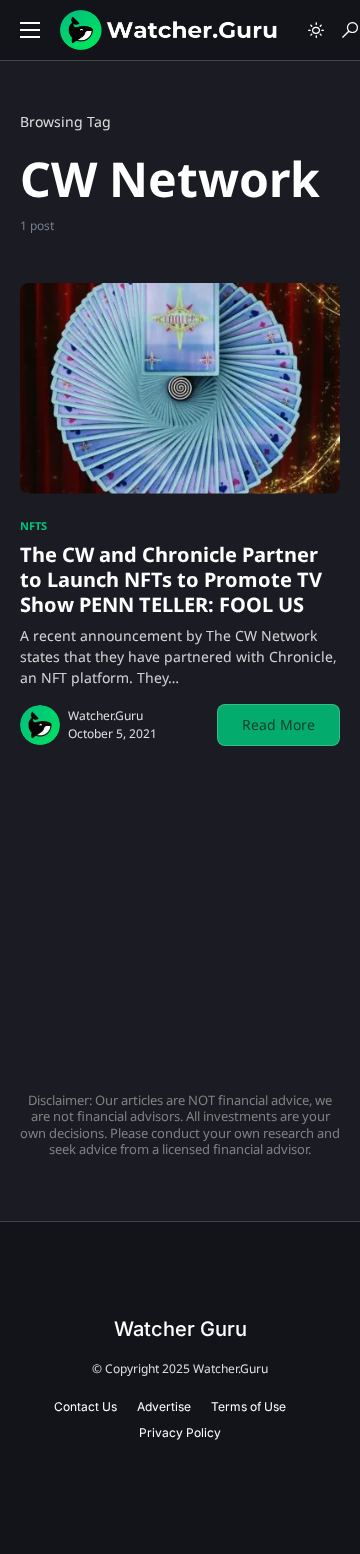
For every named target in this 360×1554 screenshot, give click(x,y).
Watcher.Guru (105, 715)
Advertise (164, 1406)
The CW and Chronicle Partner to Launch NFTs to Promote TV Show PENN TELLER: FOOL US (171, 579)
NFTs (33, 525)
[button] (30, 30)
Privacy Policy (180, 1432)
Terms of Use (248, 1406)
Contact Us (85, 1406)
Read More (278, 724)
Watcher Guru (180, 1329)
